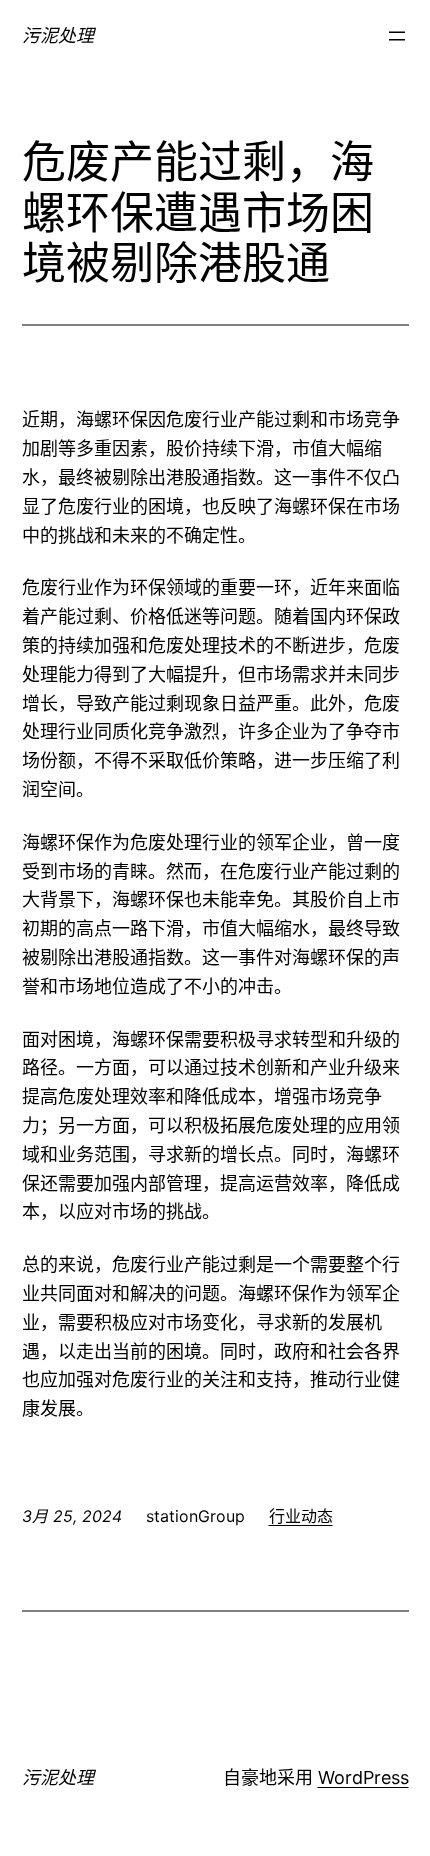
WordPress (363, 1777)
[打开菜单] (397, 36)
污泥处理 (58, 35)
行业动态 (301, 1516)
